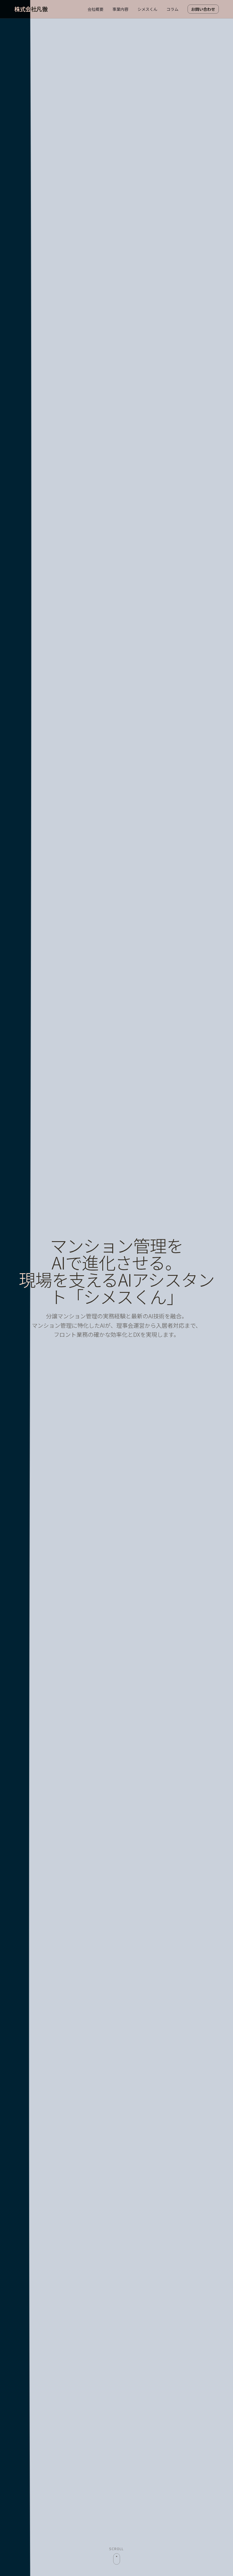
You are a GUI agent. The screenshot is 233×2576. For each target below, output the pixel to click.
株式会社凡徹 (31, 9)
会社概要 (95, 9)
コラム (172, 9)
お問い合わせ (203, 9)
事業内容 (120, 9)
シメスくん (147, 9)
